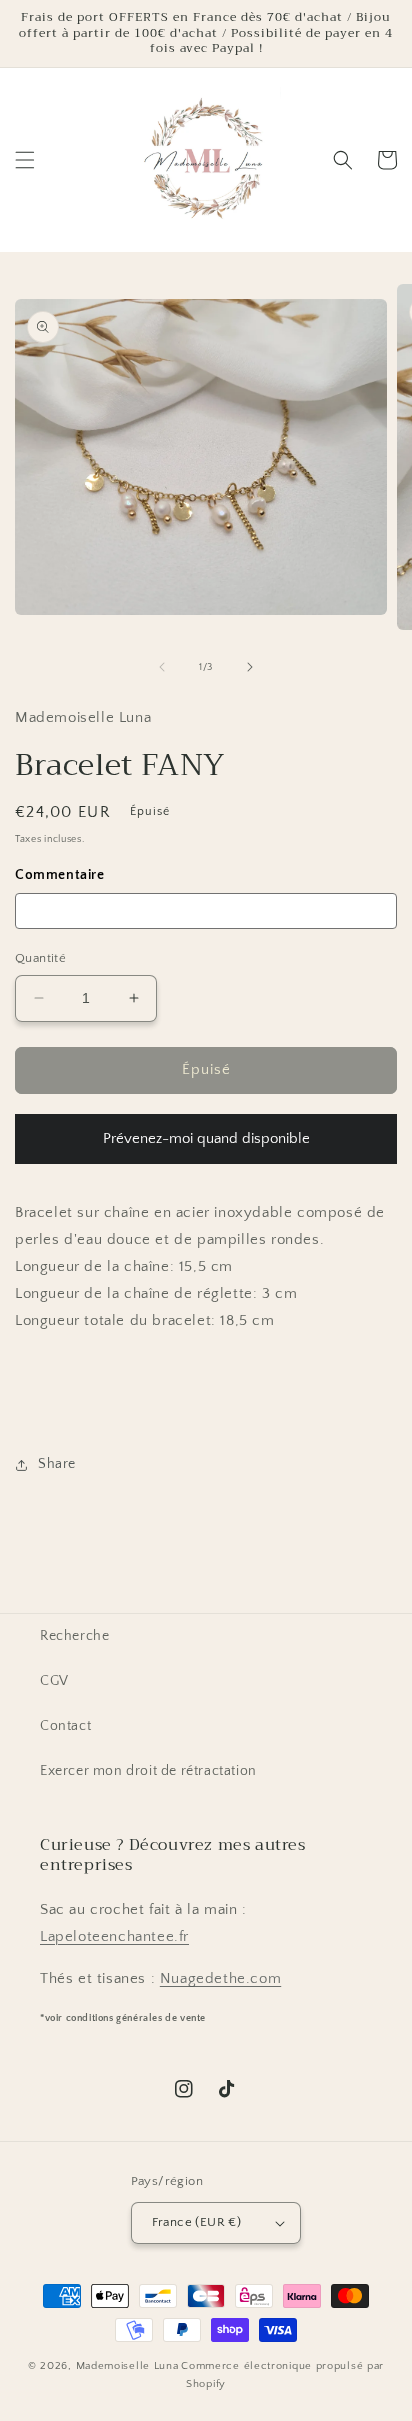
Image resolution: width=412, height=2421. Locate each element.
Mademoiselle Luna (127, 2366)
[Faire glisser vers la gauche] (162, 667)
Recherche (74, 1636)
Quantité (40, 958)
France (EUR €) (197, 2222)
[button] (25, 160)
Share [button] (57, 1464)
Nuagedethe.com (220, 1978)
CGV (54, 1681)
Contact (65, 1726)
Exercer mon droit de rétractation (148, 1771)
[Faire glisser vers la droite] (250, 667)
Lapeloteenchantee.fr (114, 1936)
